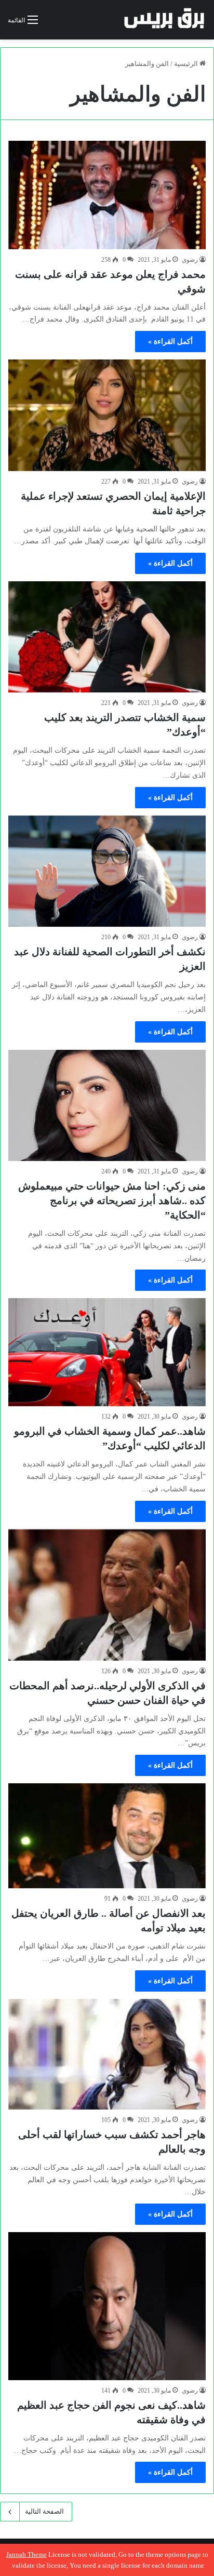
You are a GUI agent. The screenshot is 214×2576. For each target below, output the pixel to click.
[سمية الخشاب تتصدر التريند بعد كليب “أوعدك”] (107, 637)
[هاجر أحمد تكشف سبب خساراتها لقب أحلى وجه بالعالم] (107, 2054)
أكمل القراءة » (170, 342)
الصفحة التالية (44, 2511)
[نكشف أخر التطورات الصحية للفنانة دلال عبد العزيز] (107, 871)
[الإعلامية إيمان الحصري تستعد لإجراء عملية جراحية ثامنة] (107, 415)
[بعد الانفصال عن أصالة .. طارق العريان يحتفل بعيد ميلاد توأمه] (107, 1836)
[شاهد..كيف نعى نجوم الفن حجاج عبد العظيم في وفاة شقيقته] (107, 2306)
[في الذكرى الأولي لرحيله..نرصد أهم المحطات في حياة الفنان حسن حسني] (107, 1595)
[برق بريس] (165, 20)
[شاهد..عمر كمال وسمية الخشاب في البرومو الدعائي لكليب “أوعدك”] (107, 1352)
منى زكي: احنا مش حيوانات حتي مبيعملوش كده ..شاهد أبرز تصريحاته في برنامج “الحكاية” (112, 1200)
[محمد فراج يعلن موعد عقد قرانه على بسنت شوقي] (107, 195)
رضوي (190, 260)
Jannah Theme (26, 2554)
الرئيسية (187, 64)
